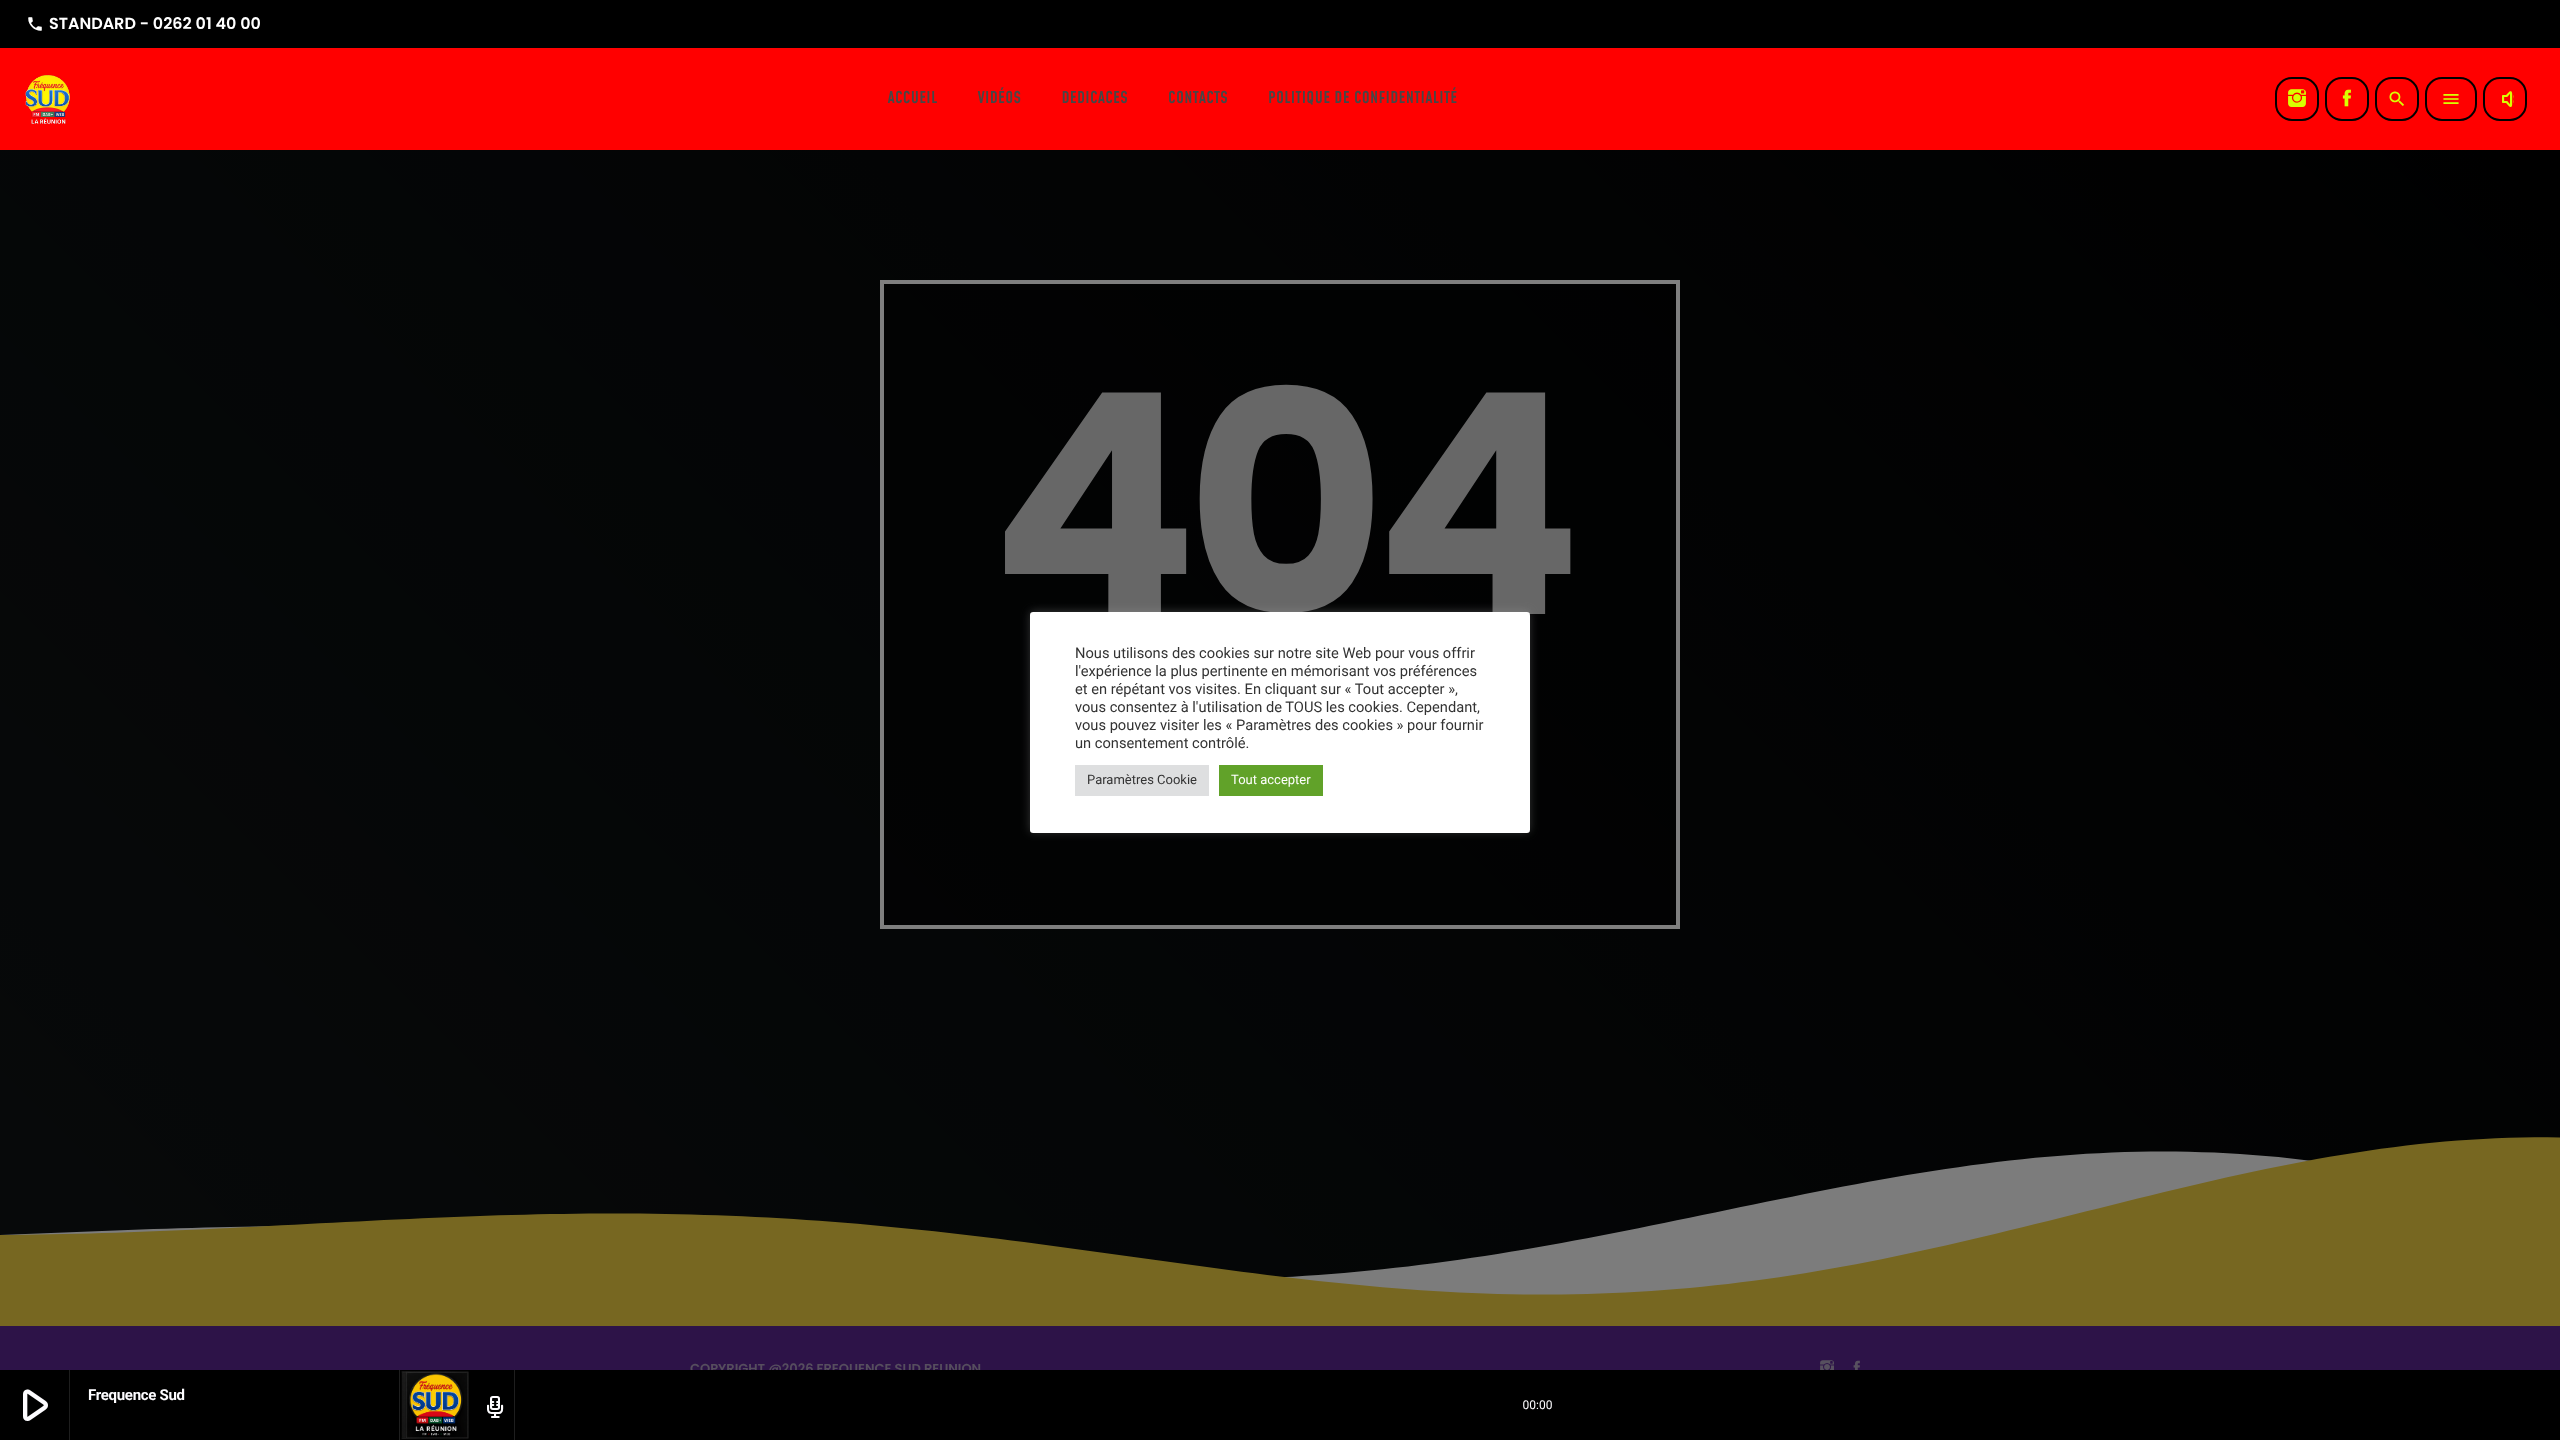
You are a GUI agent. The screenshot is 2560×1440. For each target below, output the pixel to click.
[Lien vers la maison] (49, 99)
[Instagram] (2297, 99)
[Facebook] (2347, 99)
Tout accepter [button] (1271, 780)
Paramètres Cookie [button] (1142, 780)
